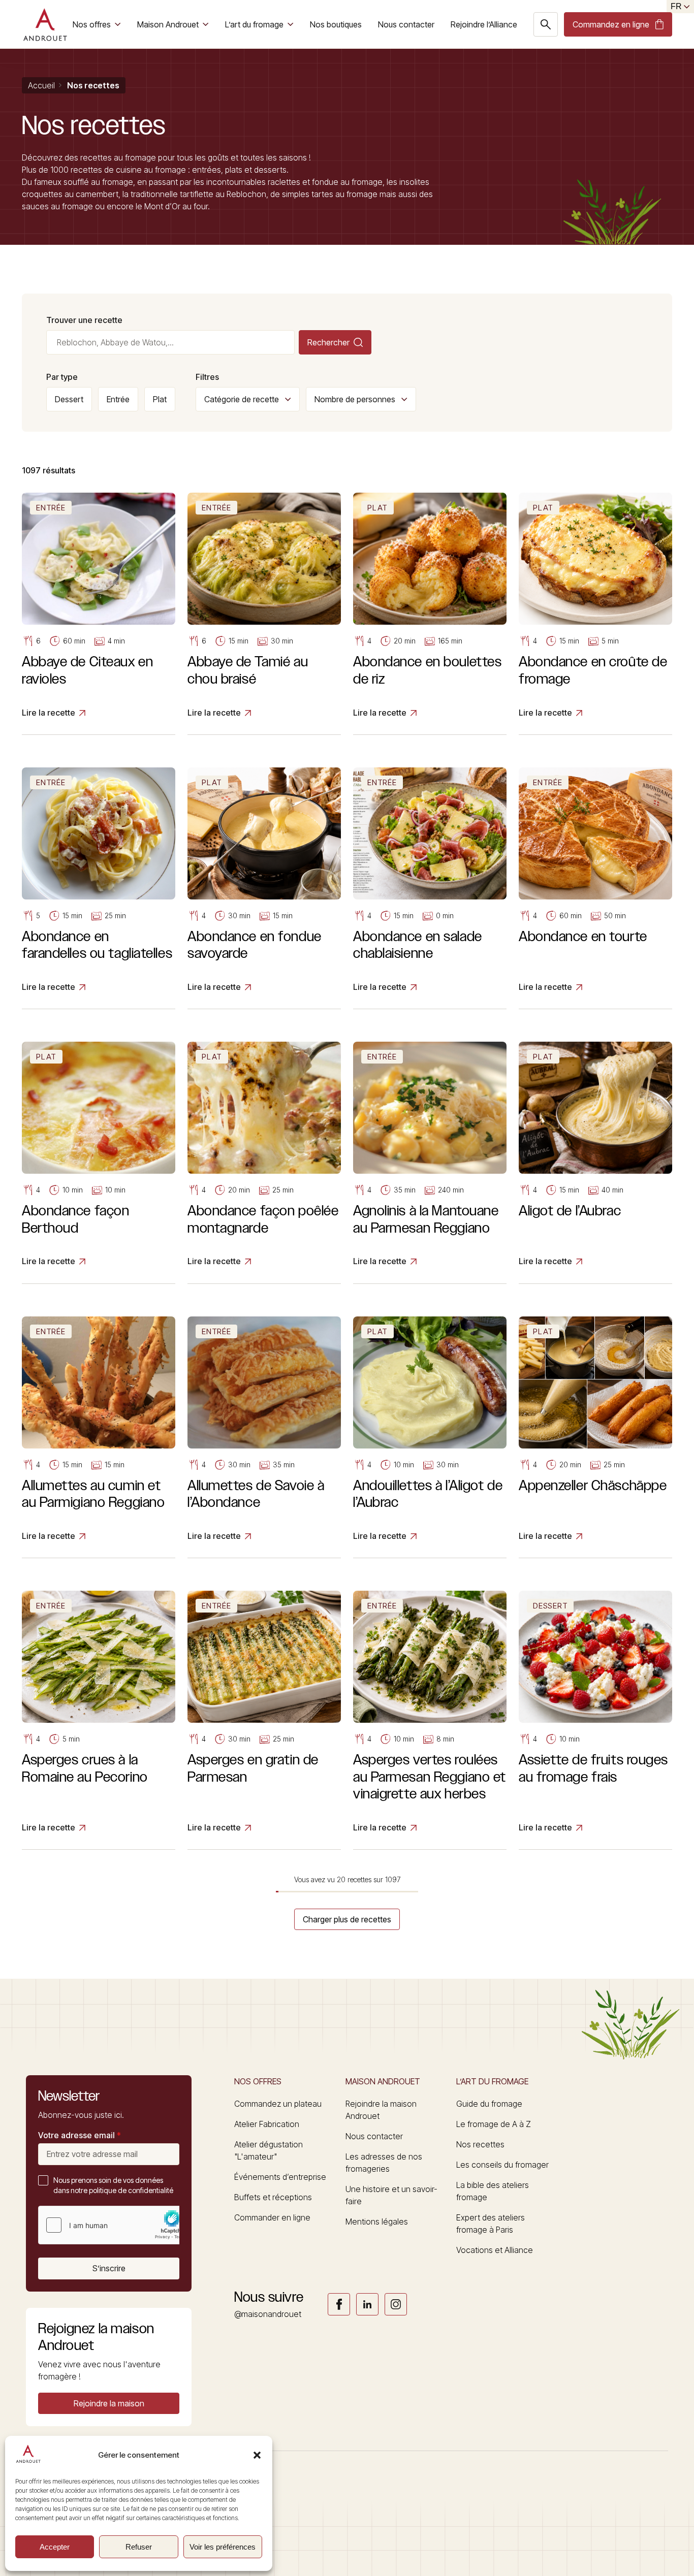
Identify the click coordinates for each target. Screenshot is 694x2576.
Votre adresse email (80, 2135)
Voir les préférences (223, 2547)
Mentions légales (377, 2221)
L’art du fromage (254, 24)
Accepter (55, 2547)
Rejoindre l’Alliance (484, 24)
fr (676, 6)
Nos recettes (480, 2144)
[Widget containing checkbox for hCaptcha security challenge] (115, 2225)
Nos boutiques (336, 24)
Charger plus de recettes (347, 1919)
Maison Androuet (168, 24)
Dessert (69, 399)
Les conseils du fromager (502, 2165)
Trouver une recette (84, 320)
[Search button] (546, 24)
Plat (160, 399)
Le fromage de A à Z (494, 2124)
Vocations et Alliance (495, 2250)
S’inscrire (109, 2268)
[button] (257, 2455)
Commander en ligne (272, 2217)
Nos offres (92, 24)
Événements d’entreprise (280, 2177)
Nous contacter (406, 24)
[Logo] (45, 24)
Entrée (118, 399)
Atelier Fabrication (267, 2124)
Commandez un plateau (278, 2104)
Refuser (139, 2547)
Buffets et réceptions (273, 2197)
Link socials (339, 2304)
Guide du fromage (489, 2104)
